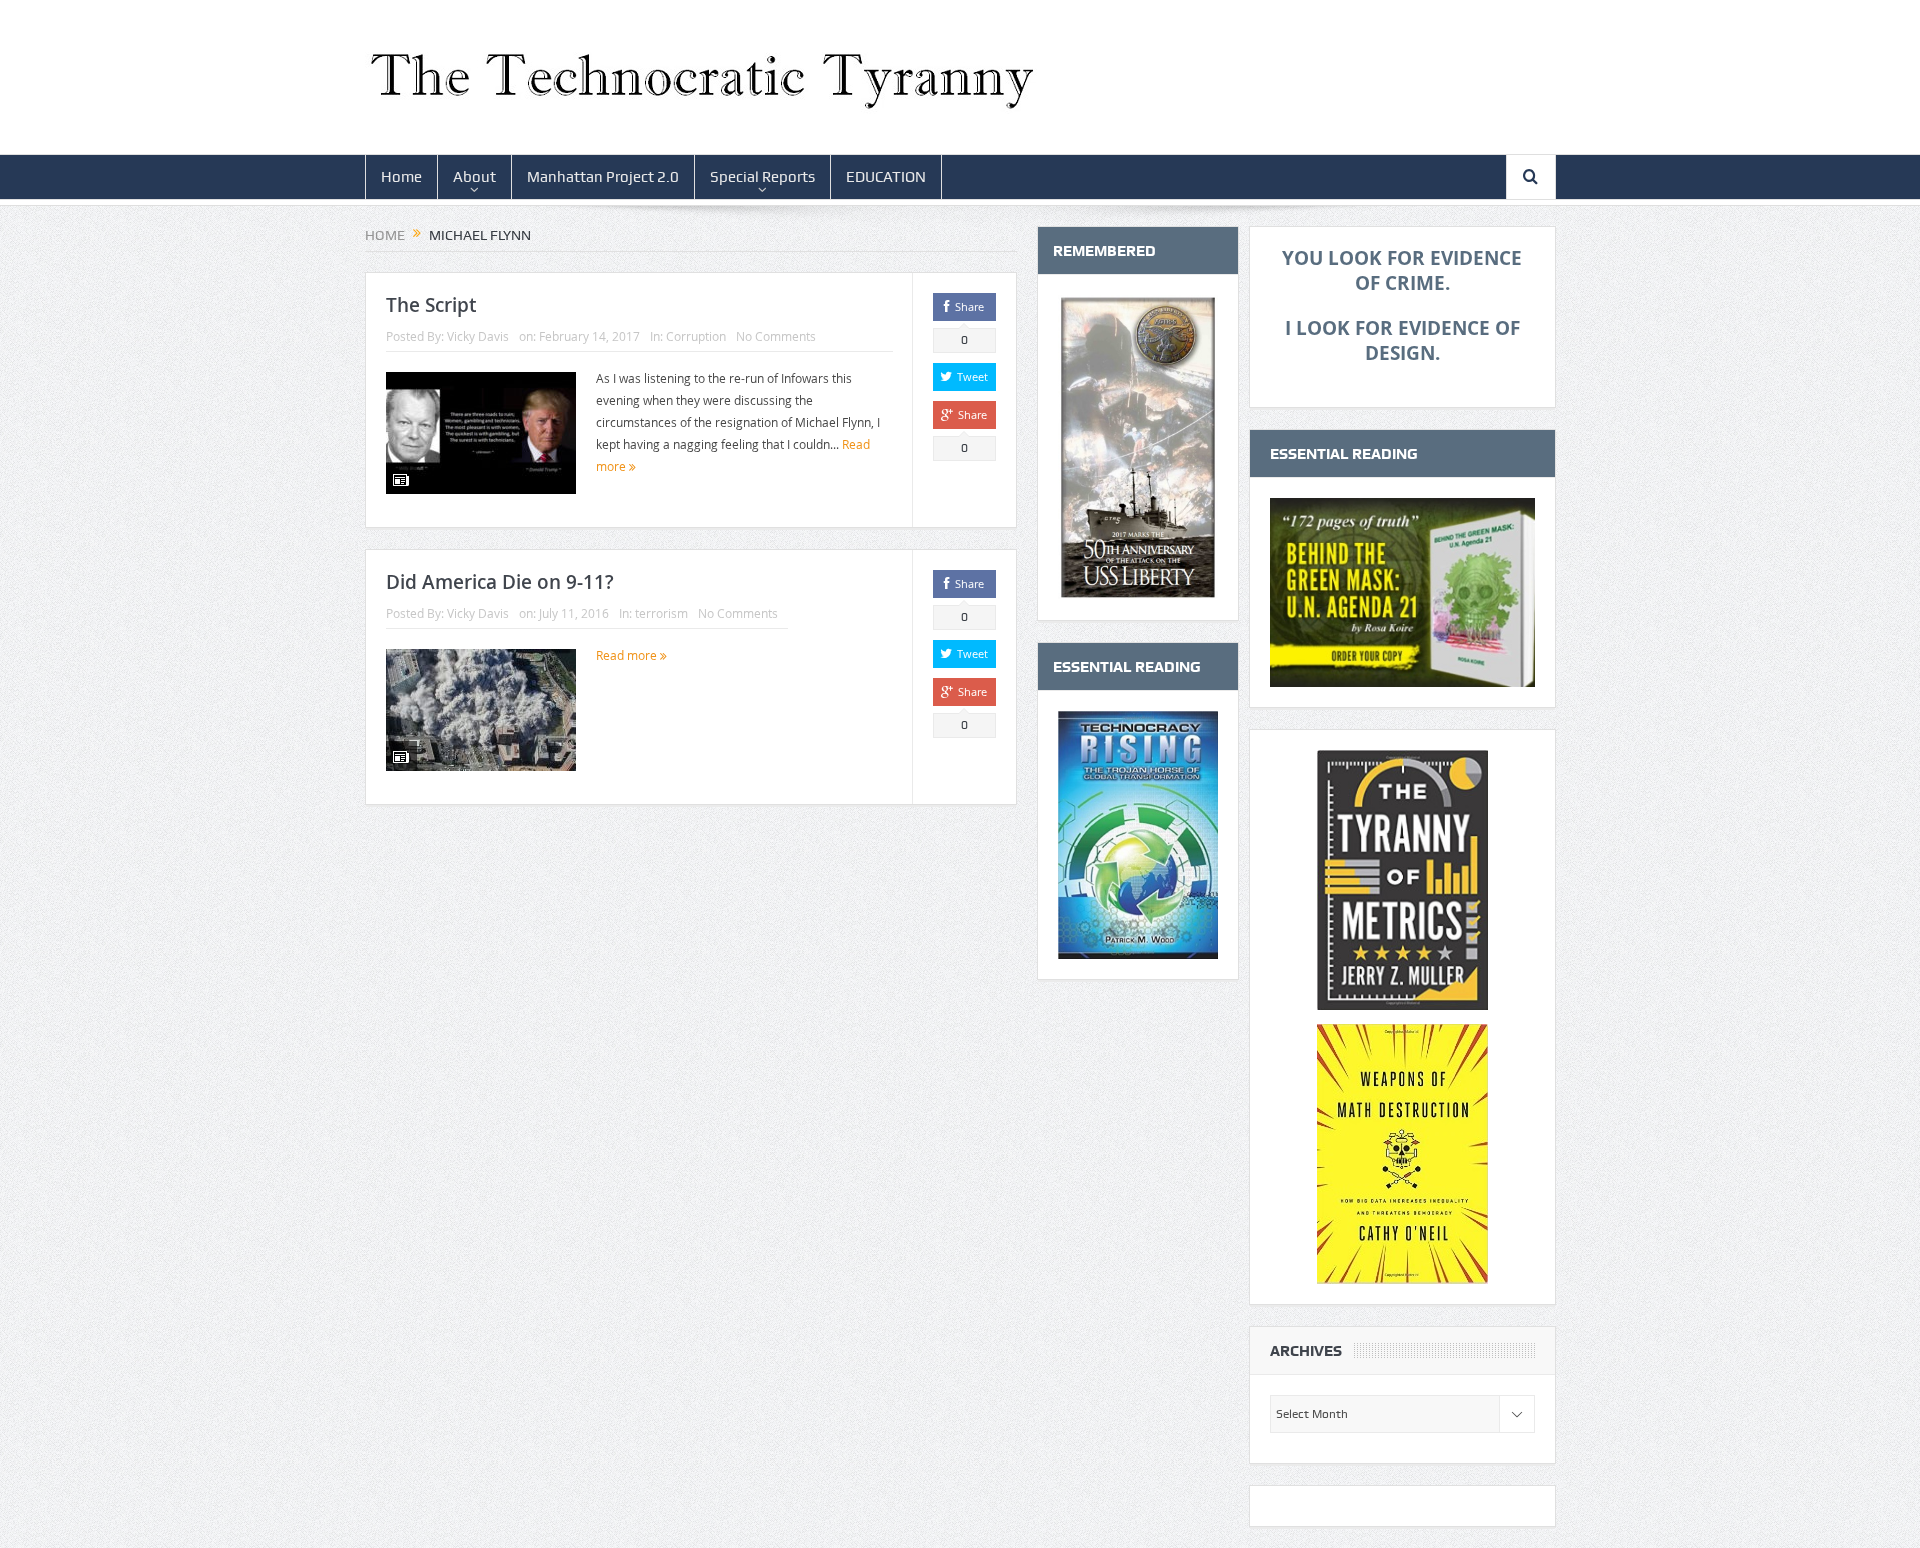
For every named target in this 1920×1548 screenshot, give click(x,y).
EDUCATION (886, 177)
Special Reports (762, 177)
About (474, 177)
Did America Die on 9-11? (500, 582)
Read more (628, 655)
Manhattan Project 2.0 (603, 177)
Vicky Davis (478, 336)
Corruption (696, 336)
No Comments (776, 336)
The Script (431, 305)
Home (401, 177)
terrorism (661, 613)
